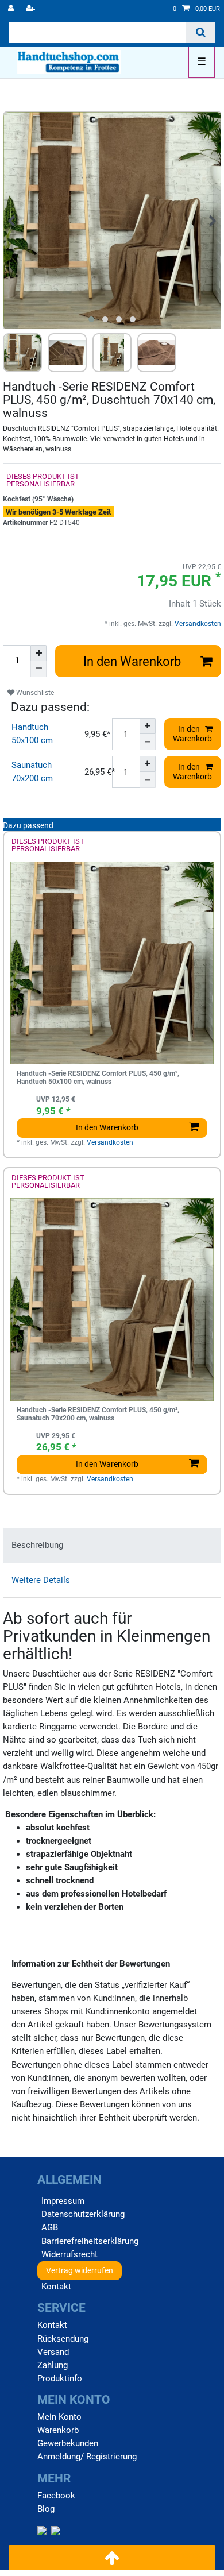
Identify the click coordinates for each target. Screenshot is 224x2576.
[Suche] (201, 32)
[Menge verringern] (38, 669)
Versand (53, 2352)
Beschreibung (37, 1545)
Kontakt (56, 2287)
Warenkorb (58, 2430)
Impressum (63, 2201)
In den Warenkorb (132, 661)
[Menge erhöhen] (38, 653)
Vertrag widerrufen (80, 2270)
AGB (50, 2227)
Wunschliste (34, 693)
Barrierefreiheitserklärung (90, 2241)
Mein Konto (59, 2417)
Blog (46, 2509)
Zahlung (53, 2365)
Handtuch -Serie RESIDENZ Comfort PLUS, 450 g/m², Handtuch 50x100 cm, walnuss (98, 1078)
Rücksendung (63, 2339)
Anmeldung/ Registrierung (87, 2457)
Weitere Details (41, 1580)
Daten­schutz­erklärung (83, 2214)
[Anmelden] (12, 9)
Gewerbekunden (68, 2443)
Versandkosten (197, 624)
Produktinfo (60, 2378)
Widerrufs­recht (69, 2254)
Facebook (56, 2496)
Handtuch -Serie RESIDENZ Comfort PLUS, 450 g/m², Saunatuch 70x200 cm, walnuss (98, 1414)
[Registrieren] (32, 9)
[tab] (112, 1545)
